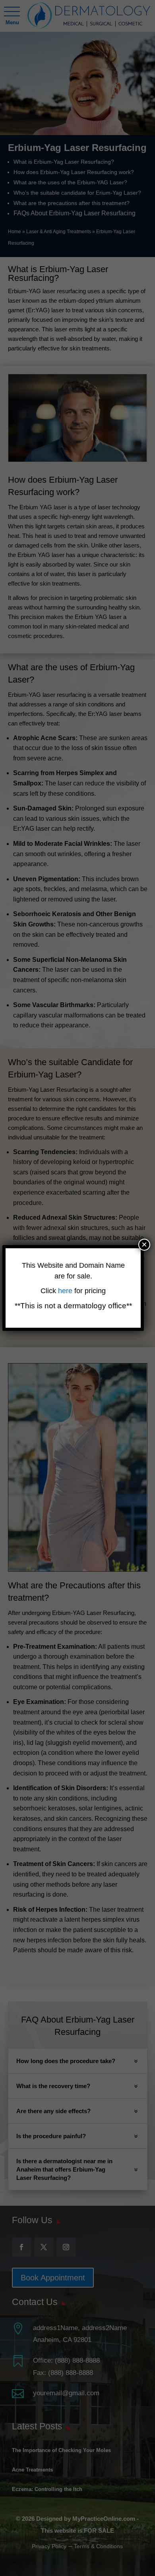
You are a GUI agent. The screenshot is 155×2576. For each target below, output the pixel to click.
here (66, 1291)
